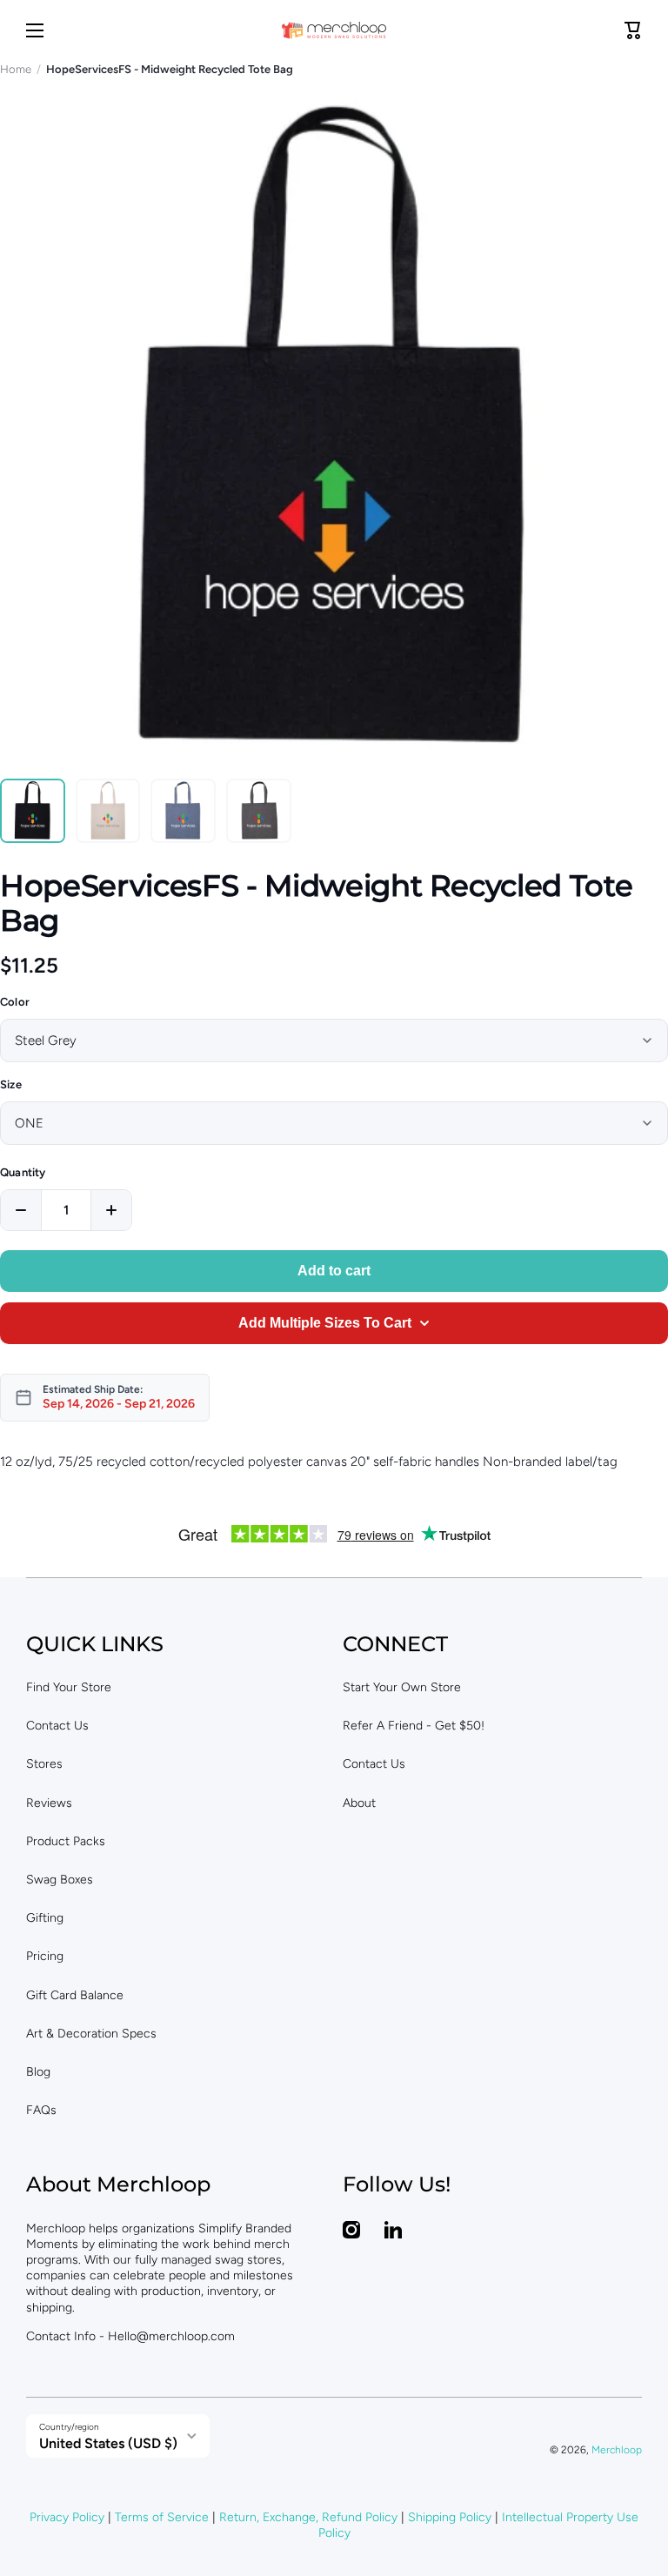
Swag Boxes (60, 1880)
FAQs (41, 2110)
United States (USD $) (108, 2443)
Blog (38, 2072)
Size (11, 1084)
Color (15, 1002)
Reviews (49, 1803)
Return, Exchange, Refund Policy (308, 2517)
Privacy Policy (67, 2517)
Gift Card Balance (75, 1995)
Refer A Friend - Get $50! (414, 1726)
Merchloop (617, 2450)
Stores (44, 1764)
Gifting (45, 1918)
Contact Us (57, 1726)
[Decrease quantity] (21, 1210)
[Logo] (334, 30)
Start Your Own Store (402, 1687)
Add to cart (334, 1271)
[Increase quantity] (111, 1210)
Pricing (45, 1956)
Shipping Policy (450, 2517)
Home (16, 69)
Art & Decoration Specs (91, 2034)
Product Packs (66, 1841)
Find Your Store (69, 1687)
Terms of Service (162, 2517)
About (359, 1803)
